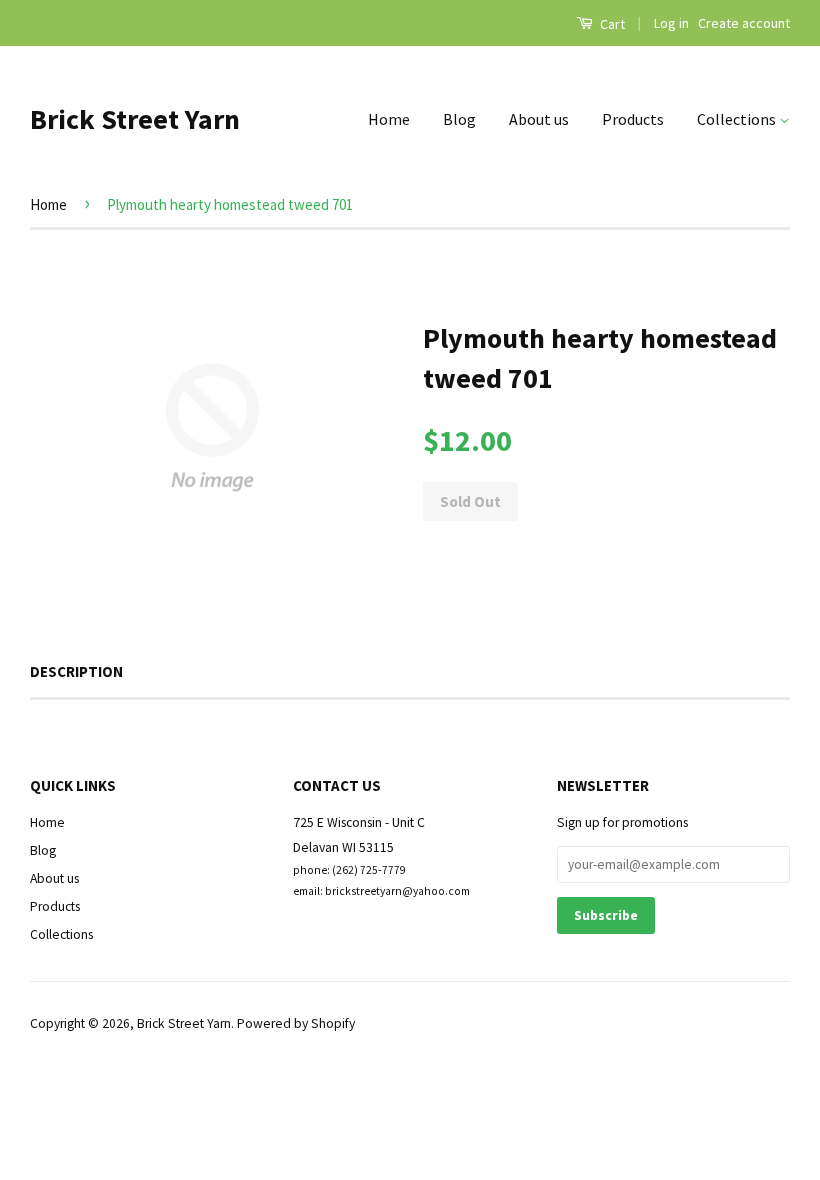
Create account (744, 23)
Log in (671, 23)
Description (76, 671)
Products (633, 119)
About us (539, 119)
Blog (459, 119)
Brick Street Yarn (135, 119)
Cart (611, 24)
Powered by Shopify (296, 1023)
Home (389, 119)
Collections (738, 119)
